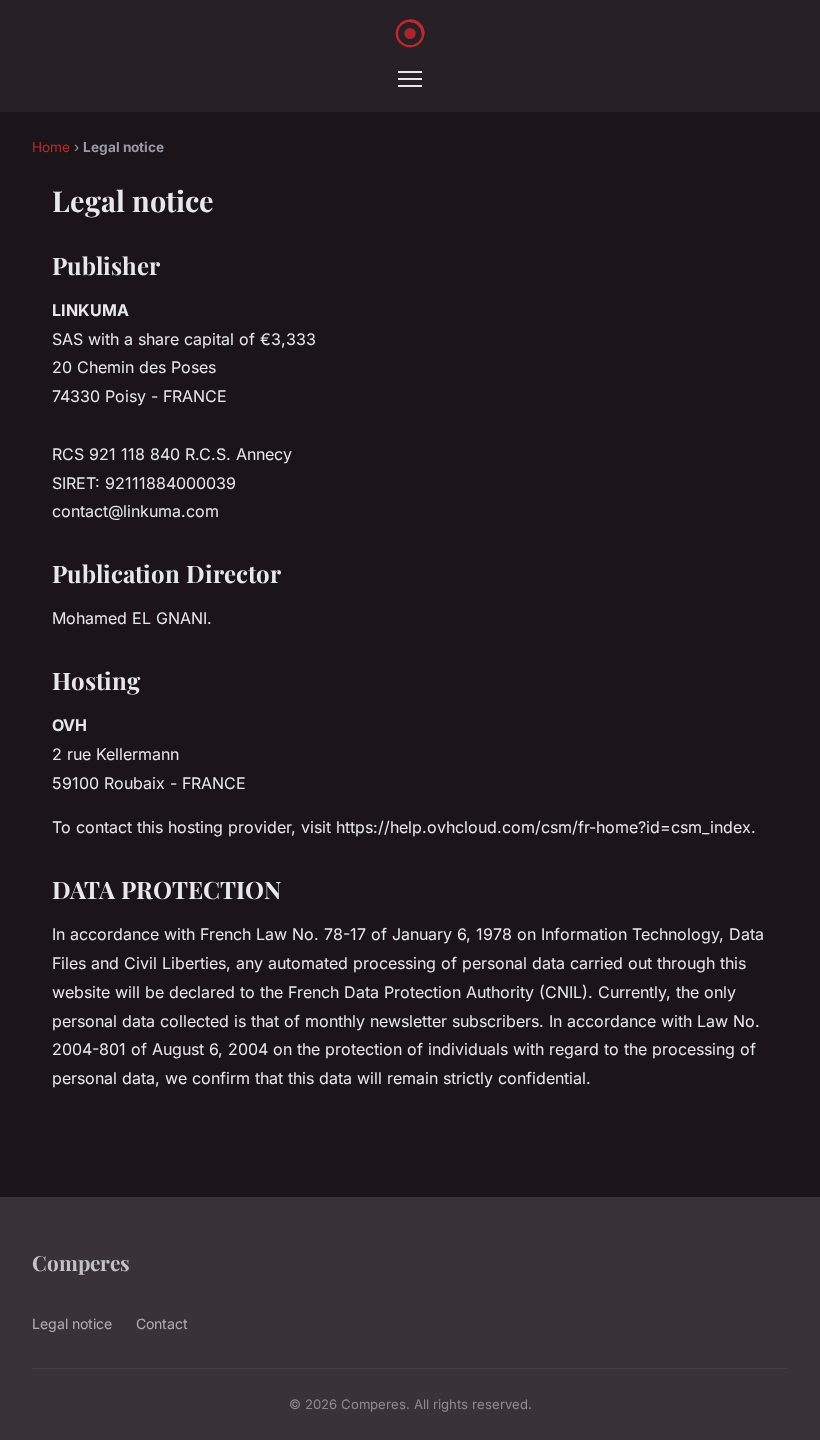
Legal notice (72, 1323)
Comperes (81, 1262)
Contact (162, 1323)
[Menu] (410, 79)
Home (51, 147)
